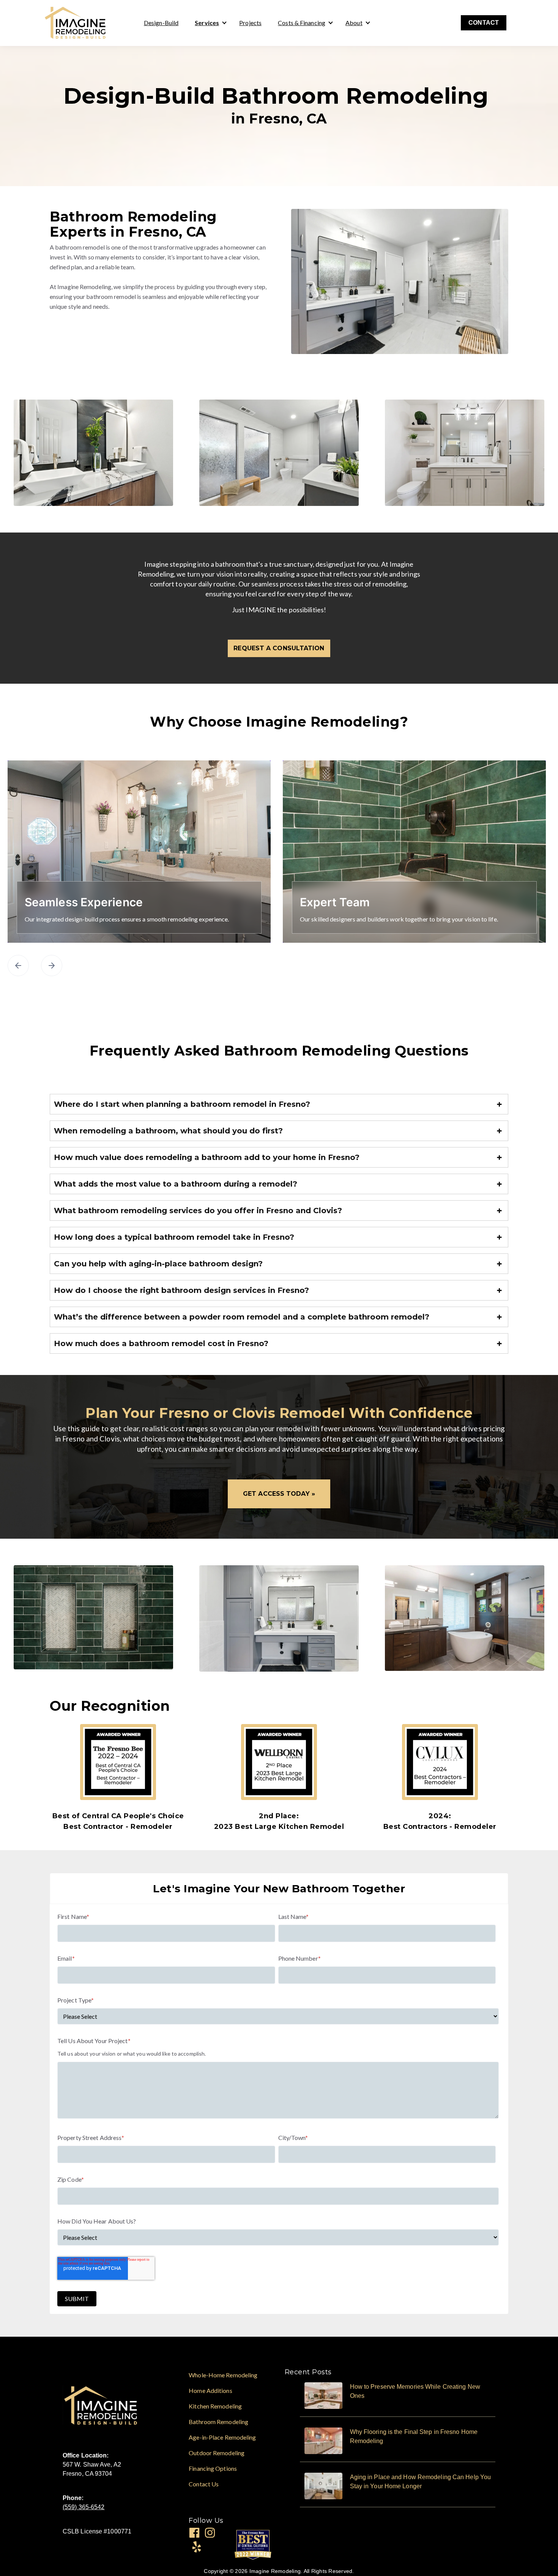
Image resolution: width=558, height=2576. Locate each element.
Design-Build (161, 23)
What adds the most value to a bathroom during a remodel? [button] (176, 1184)
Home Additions (210, 2390)
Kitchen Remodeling (215, 2406)
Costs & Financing (302, 23)
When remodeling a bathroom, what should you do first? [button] (168, 1131)
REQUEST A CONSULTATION (279, 648)
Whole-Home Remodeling (223, 2375)
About (354, 23)
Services (207, 23)
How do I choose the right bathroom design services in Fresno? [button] (181, 1290)
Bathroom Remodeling (218, 2422)
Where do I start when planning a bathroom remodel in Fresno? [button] (182, 1104)
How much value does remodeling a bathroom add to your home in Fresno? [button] (207, 1157)
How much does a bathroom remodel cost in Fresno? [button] (161, 1343)
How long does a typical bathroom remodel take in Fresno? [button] (174, 1237)
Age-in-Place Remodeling (222, 2437)
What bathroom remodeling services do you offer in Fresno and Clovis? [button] (198, 1211)
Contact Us (204, 2484)
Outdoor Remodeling (217, 2453)
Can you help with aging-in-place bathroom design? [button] (158, 1264)
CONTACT (484, 23)
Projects (250, 23)
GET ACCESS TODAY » (279, 1494)
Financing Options (213, 2468)
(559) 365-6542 (84, 2507)
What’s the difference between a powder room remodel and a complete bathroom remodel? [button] (242, 1317)
